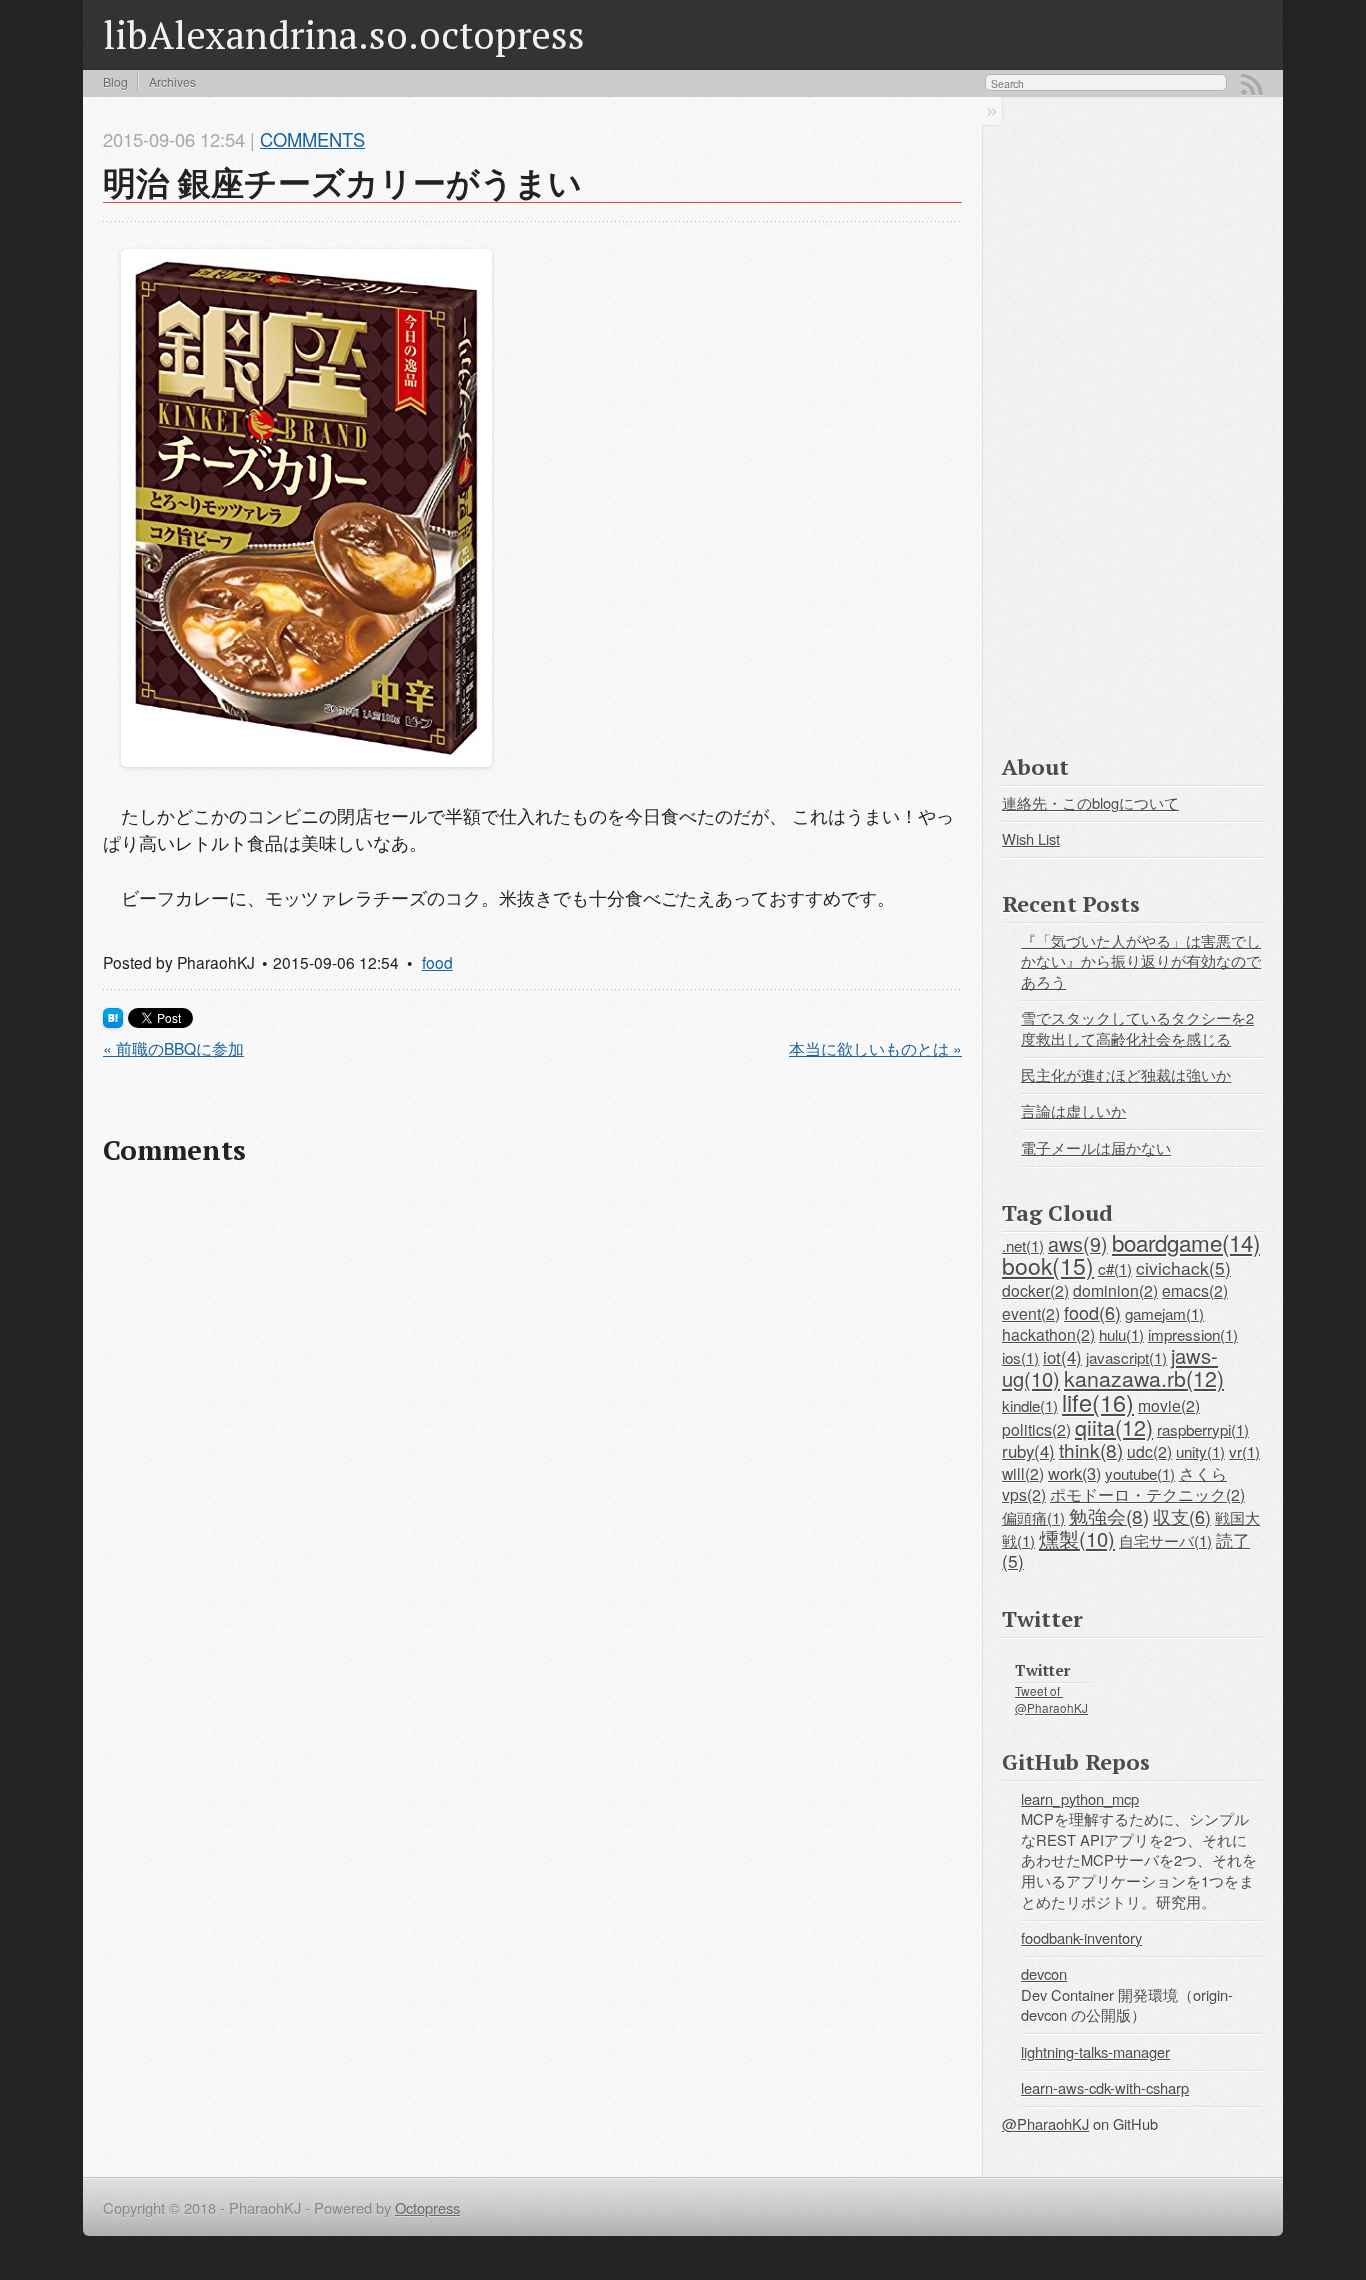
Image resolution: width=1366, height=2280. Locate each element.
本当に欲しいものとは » (875, 1048)
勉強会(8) (1109, 1515)
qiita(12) (1114, 1427)
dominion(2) (1115, 1290)
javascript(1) (1126, 1357)
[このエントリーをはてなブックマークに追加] (113, 1020)
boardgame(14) (1186, 1242)
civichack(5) (1183, 1267)
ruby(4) (1028, 1451)
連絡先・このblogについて (1090, 802)
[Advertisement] (1132, 421)
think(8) (1091, 1449)
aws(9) (1078, 1243)
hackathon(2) (1048, 1334)
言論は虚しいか (1073, 1110)
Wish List (1031, 838)
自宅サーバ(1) (1165, 1540)
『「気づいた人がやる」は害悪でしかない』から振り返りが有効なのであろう (1141, 961)
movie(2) (1169, 1405)
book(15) (1048, 1265)
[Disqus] (532, 1444)
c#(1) (1115, 1268)
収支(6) (1182, 1516)
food (437, 962)
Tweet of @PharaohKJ (1051, 1698)
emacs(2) (1195, 1290)
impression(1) (1193, 1334)
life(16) (1098, 1402)
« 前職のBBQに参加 (173, 1048)
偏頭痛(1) (1033, 1517)
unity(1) (1200, 1451)
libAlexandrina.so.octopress (344, 34)
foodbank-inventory (1081, 1937)
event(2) (1031, 1313)
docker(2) (1035, 1290)
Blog (115, 81)
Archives (172, 81)
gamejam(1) (1164, 1313)
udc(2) (1149, 1451)
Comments (312, 139)
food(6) (1092, 1312)
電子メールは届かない (1096, 1147)
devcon (1044, 1973)
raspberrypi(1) (1203, 1429)
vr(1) (1244, 1451)
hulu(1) (1121, 1334)
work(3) (1074, 1473)
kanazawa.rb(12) (1144, 1378)
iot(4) (1062, 1357)
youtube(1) (1140, 1473)
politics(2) (1036, 1429)
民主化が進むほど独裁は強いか (1126, 1074)
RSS (1252, 85)
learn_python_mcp (1080, 1798)
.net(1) (1023, 1245)
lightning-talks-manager (1095, 2051)
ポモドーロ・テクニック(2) (1147, 1494)
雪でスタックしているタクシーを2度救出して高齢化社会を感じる (1137, 1028)
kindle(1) (1030, 1405)
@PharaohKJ (1045, 2123)
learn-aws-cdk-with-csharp (1105, 2087)
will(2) (1023, 1473)
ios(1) (1020, 1357)
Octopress (427, 2207)
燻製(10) (1077, 1538)
